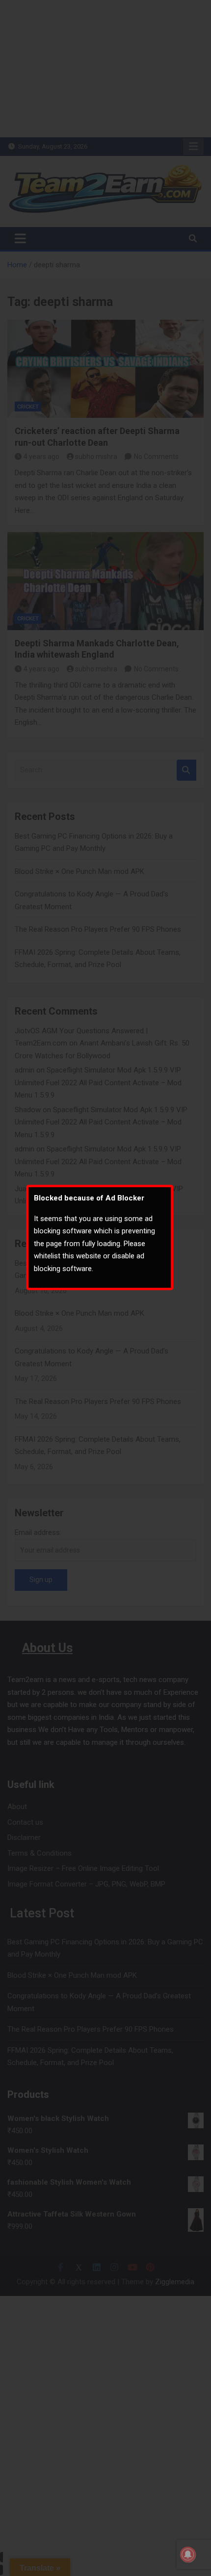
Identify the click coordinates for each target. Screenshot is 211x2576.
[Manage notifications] (188, 2554)
